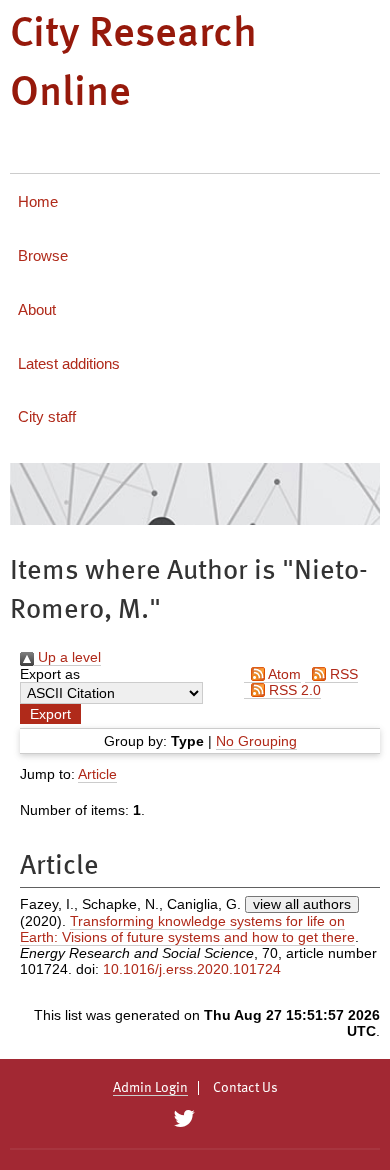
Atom (283, 674)
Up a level (67, 657)
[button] (50, 714)
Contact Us (245, 1088)
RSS (342, 674)
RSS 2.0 (293, 690)
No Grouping (256, 741)
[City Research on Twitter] (183, 1119)
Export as (50, 674)
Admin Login (150, 1088)
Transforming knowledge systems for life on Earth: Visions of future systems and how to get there (187, 929)
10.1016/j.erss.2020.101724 (192, 969)
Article (97, 774)
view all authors (302, 904)
